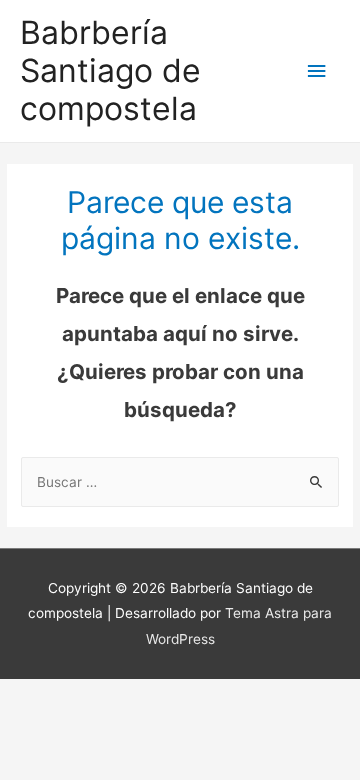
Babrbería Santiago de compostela (110, 71)
